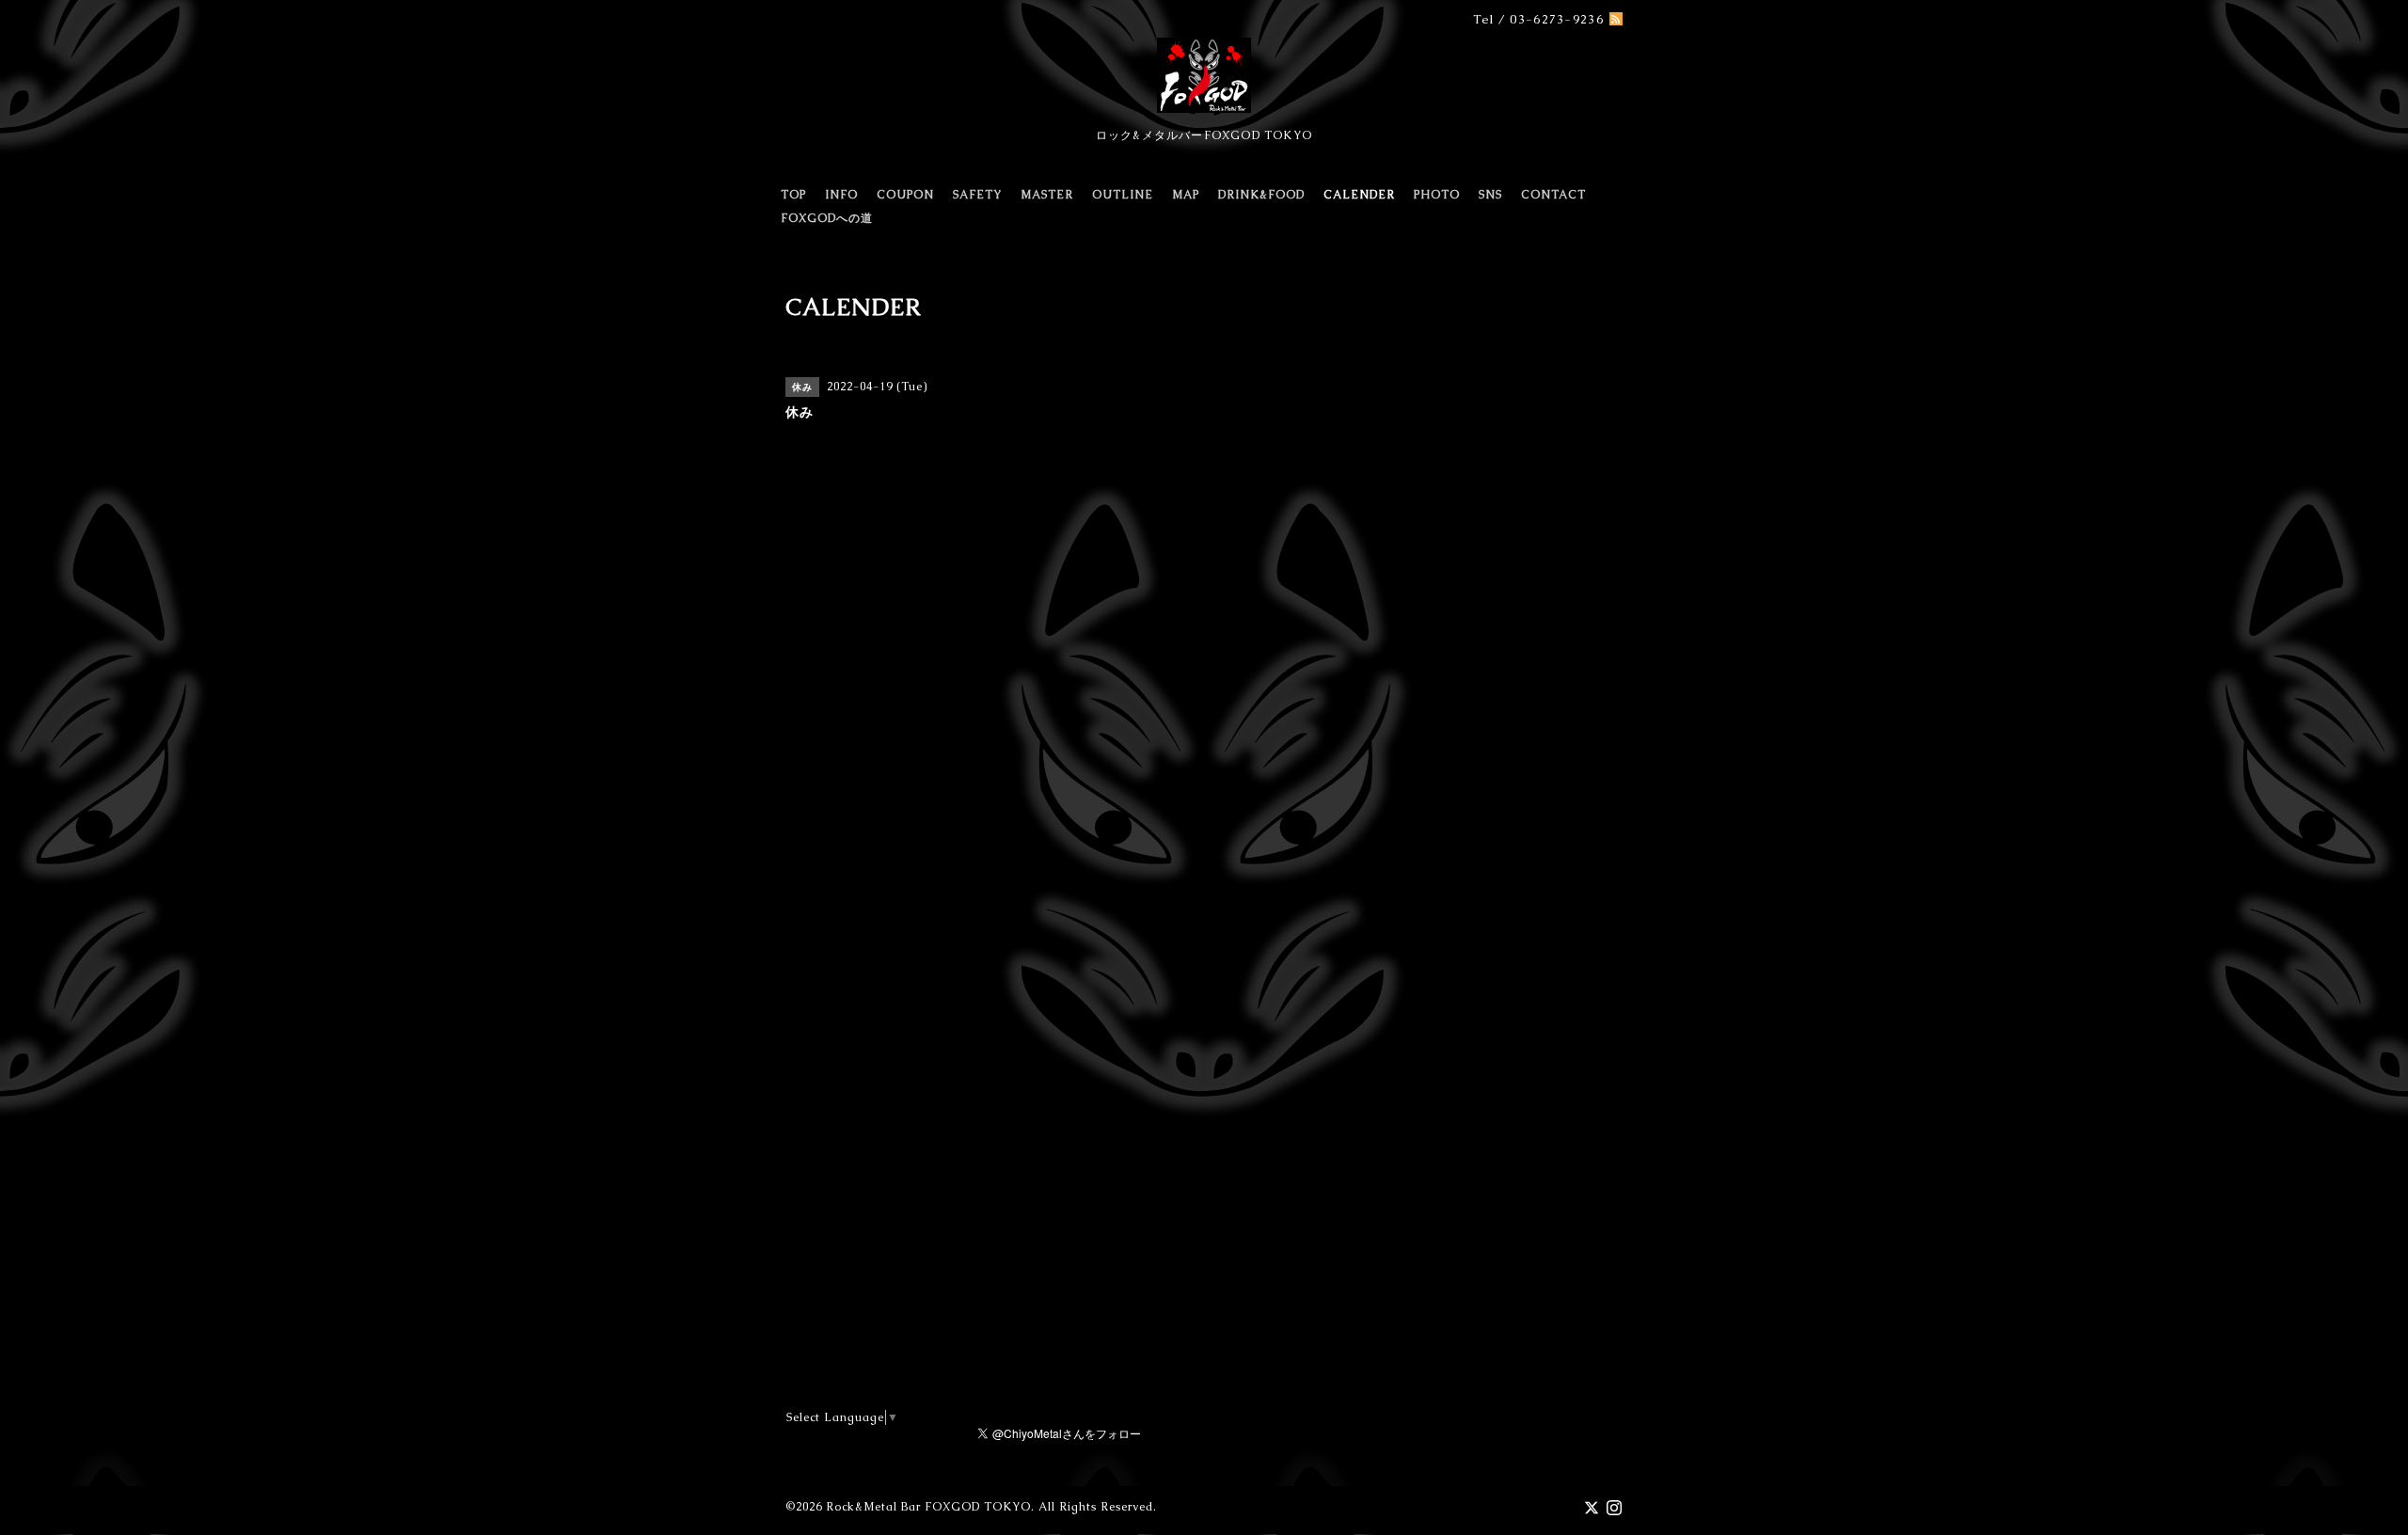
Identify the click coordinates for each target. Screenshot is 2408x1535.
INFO (841, 195)
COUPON (905, 195)
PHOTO (1437, 195)
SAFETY (977, 195)
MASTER (1047, 195)
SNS (1490, 195)
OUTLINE (1123, 195)
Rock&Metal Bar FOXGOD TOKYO (928, 1507)
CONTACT (1553, 195)
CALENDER (1359, 195)
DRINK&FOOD (1261, 195)
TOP (793, 195)
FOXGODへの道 (827, 218)
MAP (1186, 195)
